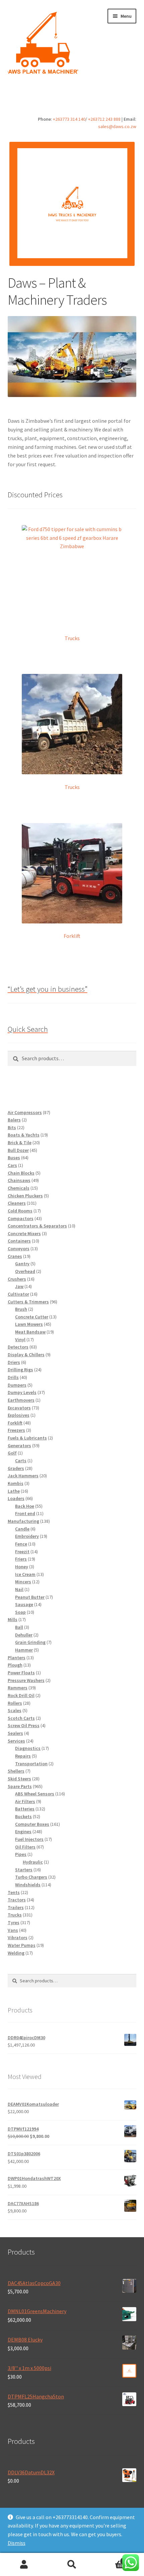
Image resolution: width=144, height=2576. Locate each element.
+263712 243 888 (104, 119)
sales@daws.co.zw (117, 126)
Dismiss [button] (17, 2543)
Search (72, 2565)
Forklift (72, 936)
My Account (24, 2565)
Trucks (72, 638)
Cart (111, 2559)
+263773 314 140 (69, 119)
